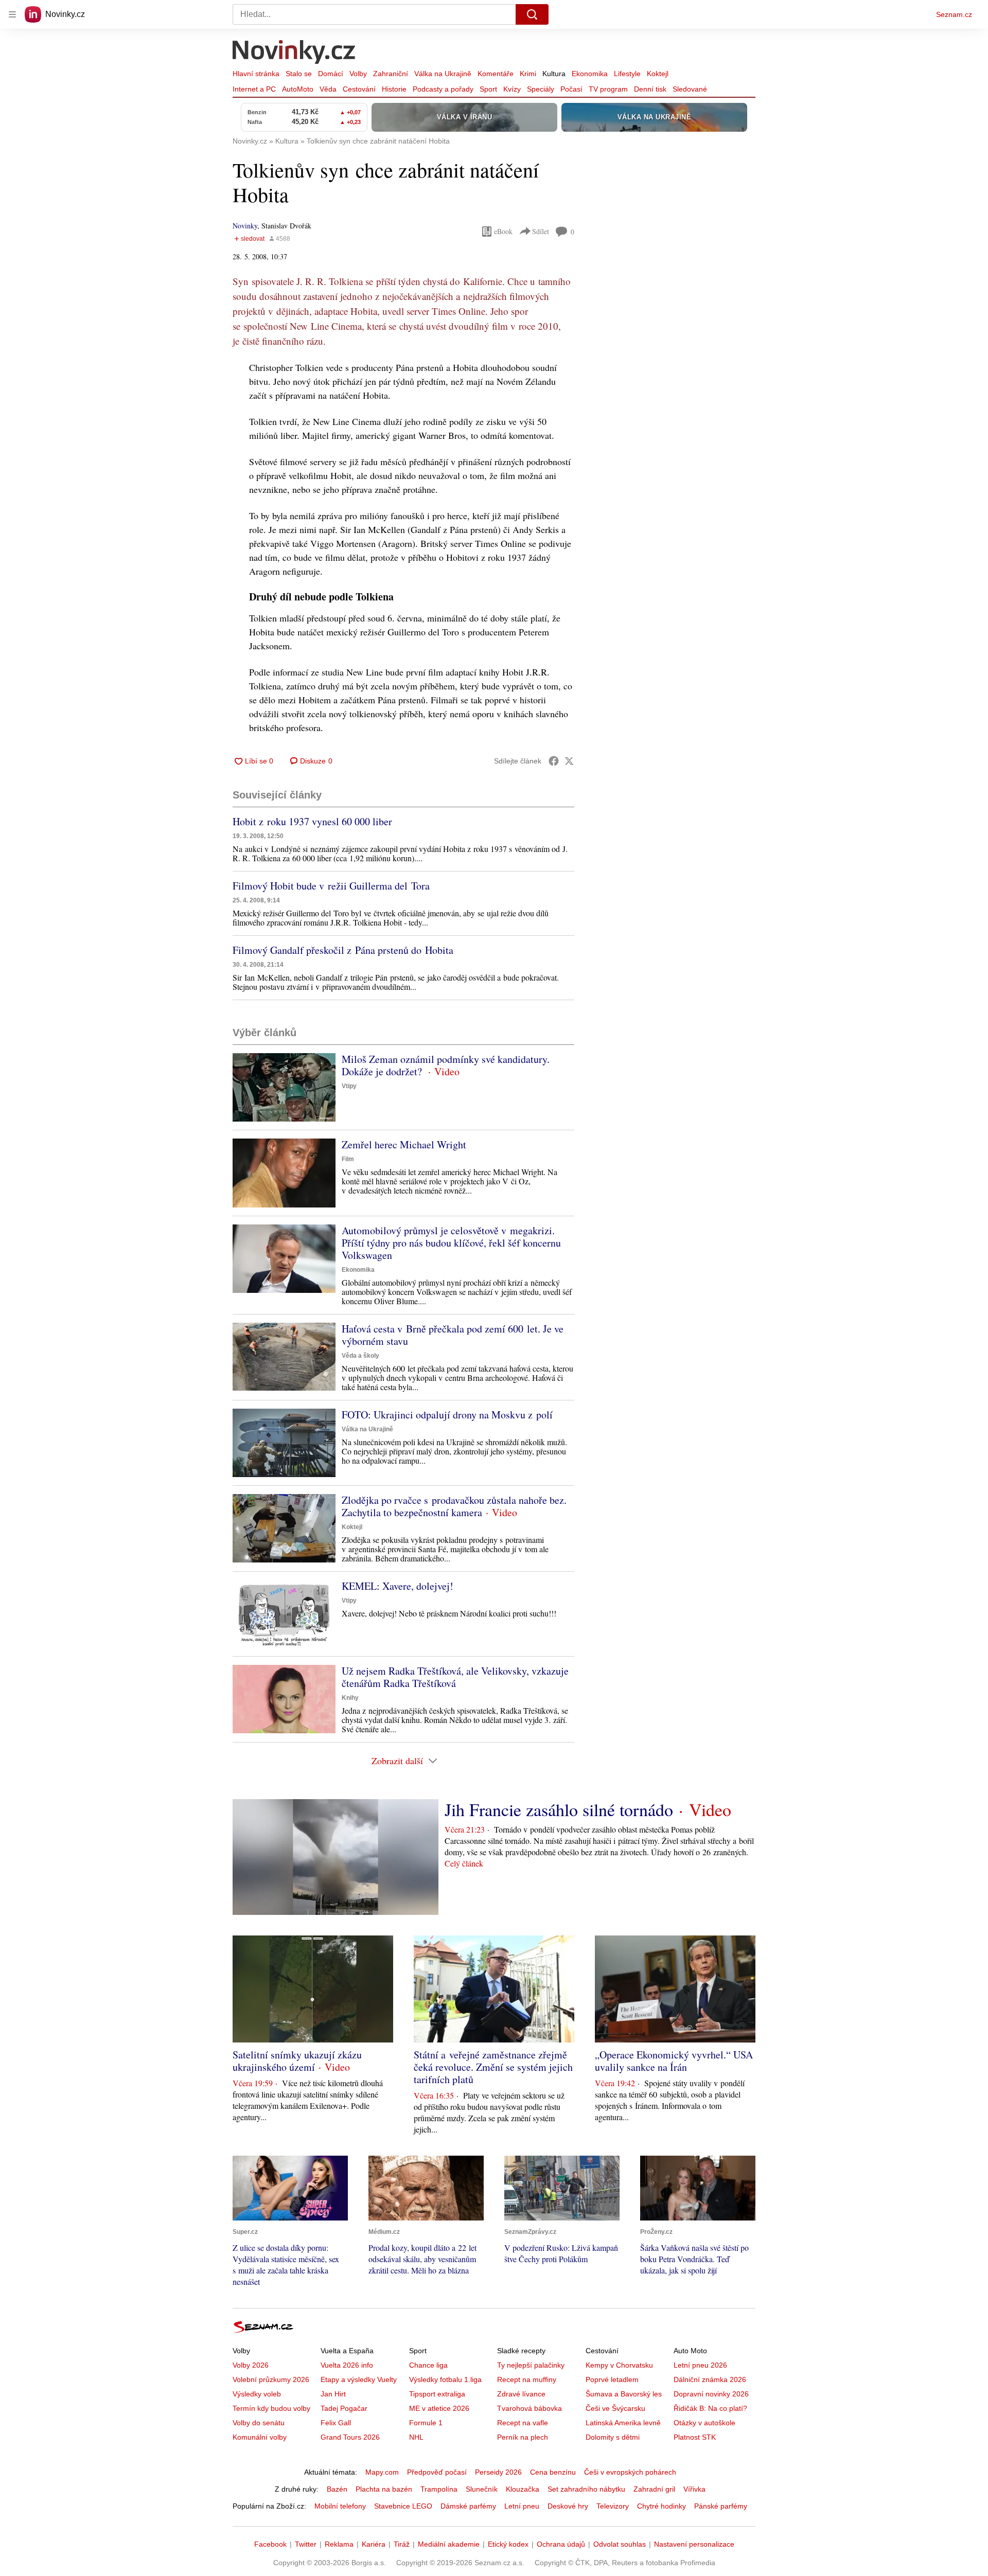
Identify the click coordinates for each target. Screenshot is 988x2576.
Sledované (690, 89)
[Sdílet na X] (569, 761)
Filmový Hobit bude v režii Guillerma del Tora (331, 886)
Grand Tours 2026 (350, 2437)
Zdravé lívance (521, 2394)
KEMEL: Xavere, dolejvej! (398, 1586)
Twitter (306, 2544)
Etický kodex (508, 2544)
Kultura (554, 74)
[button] (284, 1087)
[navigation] (12, 14)
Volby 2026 (251, 2365)
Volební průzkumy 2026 (271, 2379)
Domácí (331, 74)
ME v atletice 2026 (439, 2408)
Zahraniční (391, 74)
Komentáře (496, 74)
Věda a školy (360, 1356)
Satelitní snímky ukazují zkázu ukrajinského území (297, 2061)
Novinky (245, 226)
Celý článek (464, 1863)
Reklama (339, 2544)
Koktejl (658, 74)
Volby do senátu (259, 2423)
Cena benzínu (553, 2472)
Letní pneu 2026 (700, 2365)
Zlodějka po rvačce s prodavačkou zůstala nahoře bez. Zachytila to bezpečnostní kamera (454, 1506)
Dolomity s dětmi (613, 2437)
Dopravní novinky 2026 (711, 2394)
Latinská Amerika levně (623, 2423)
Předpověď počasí (437, 2472)
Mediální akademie (449, 2544)
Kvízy (512, 89)
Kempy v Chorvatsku (619, 2365)
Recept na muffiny (527, 2379)
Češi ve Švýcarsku (615, 2408)
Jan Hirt (333, 2394)
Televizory (613, 2506)
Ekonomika (590, 74)
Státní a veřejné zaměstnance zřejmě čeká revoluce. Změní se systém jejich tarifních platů (493, 2067)
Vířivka (694, 2489)
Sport (488, 89)
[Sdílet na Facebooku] (554, 761)
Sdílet (541, 231)
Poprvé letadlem (612, 2379)
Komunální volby (260, 2437)
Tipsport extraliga (437, 2394)
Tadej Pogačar (344, 2408)
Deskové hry (568, 2506)
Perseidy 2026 (498, 2472)
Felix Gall (336, 2423)
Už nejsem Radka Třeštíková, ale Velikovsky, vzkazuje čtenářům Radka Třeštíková (455, 1677)
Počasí (571, 89)
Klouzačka (523, 2489)
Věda (328, 89)
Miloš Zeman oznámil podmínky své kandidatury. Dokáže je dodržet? (446, 1065)
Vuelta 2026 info (347, 2365)
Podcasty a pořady (443, 89)
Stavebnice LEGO (403, 2506)
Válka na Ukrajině (443, 74)
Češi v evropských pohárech (630, 2472)
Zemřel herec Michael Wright (404, 1144)
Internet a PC (254, 89)
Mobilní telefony (340, 2506)
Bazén (337, 2489)
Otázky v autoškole (704, 2423)
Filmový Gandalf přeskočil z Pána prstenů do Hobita (343, 950)
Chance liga (428, 2365)
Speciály (541, 89)
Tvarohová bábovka (530, 2408)
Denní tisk (650, 89)
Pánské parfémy (721, 2506)
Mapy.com (382, 2472)
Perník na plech (523, 2437)
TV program (608, 89)
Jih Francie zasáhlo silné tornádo (559, 1809)
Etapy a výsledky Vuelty (359, 2379)
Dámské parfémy (468, 2506)
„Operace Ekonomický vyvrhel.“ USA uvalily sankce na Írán (674, 2061)
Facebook (270, 2544)
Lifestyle (627, 74)
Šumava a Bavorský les (624, 2394)
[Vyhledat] (532, 14)
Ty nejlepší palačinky (531, 2365)
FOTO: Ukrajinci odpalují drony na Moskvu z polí (447, 1415)
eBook (503, 231)
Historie (394, 89)
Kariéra (374, 2544)
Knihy (350, 1698)
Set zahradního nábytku (586, 2489)
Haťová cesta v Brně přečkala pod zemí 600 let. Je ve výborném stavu (453, 1335)
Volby (358, 74)
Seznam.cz (954, 14)
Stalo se (299, 74)
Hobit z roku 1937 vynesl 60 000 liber (312, 821)
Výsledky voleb (257, 2394)
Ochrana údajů (561, 2544)
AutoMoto (298, 89)
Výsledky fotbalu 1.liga (445, 2379)
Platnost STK (695, 2437)
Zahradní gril (654, 2489)
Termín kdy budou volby (271, 2408)
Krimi (528, 74)
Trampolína (439, 2489)
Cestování (359, 89)
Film (348, 1159)
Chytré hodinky (661, 2506)
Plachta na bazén (384, 2489)
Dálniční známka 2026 (710, 2379)
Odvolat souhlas (620, 2544)
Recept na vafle (523, 2423)
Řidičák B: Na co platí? (710, 2408)
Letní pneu (522, 2506)
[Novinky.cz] (294, 53)
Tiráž (402, 2544)
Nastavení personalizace (694, 2544)
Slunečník (482, 2489)
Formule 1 (426, 2423)
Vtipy (349, 1086)
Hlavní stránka (256, 74)
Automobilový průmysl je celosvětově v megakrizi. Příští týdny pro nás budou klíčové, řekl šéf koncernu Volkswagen (451, 1243)
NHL (416, 2437)
